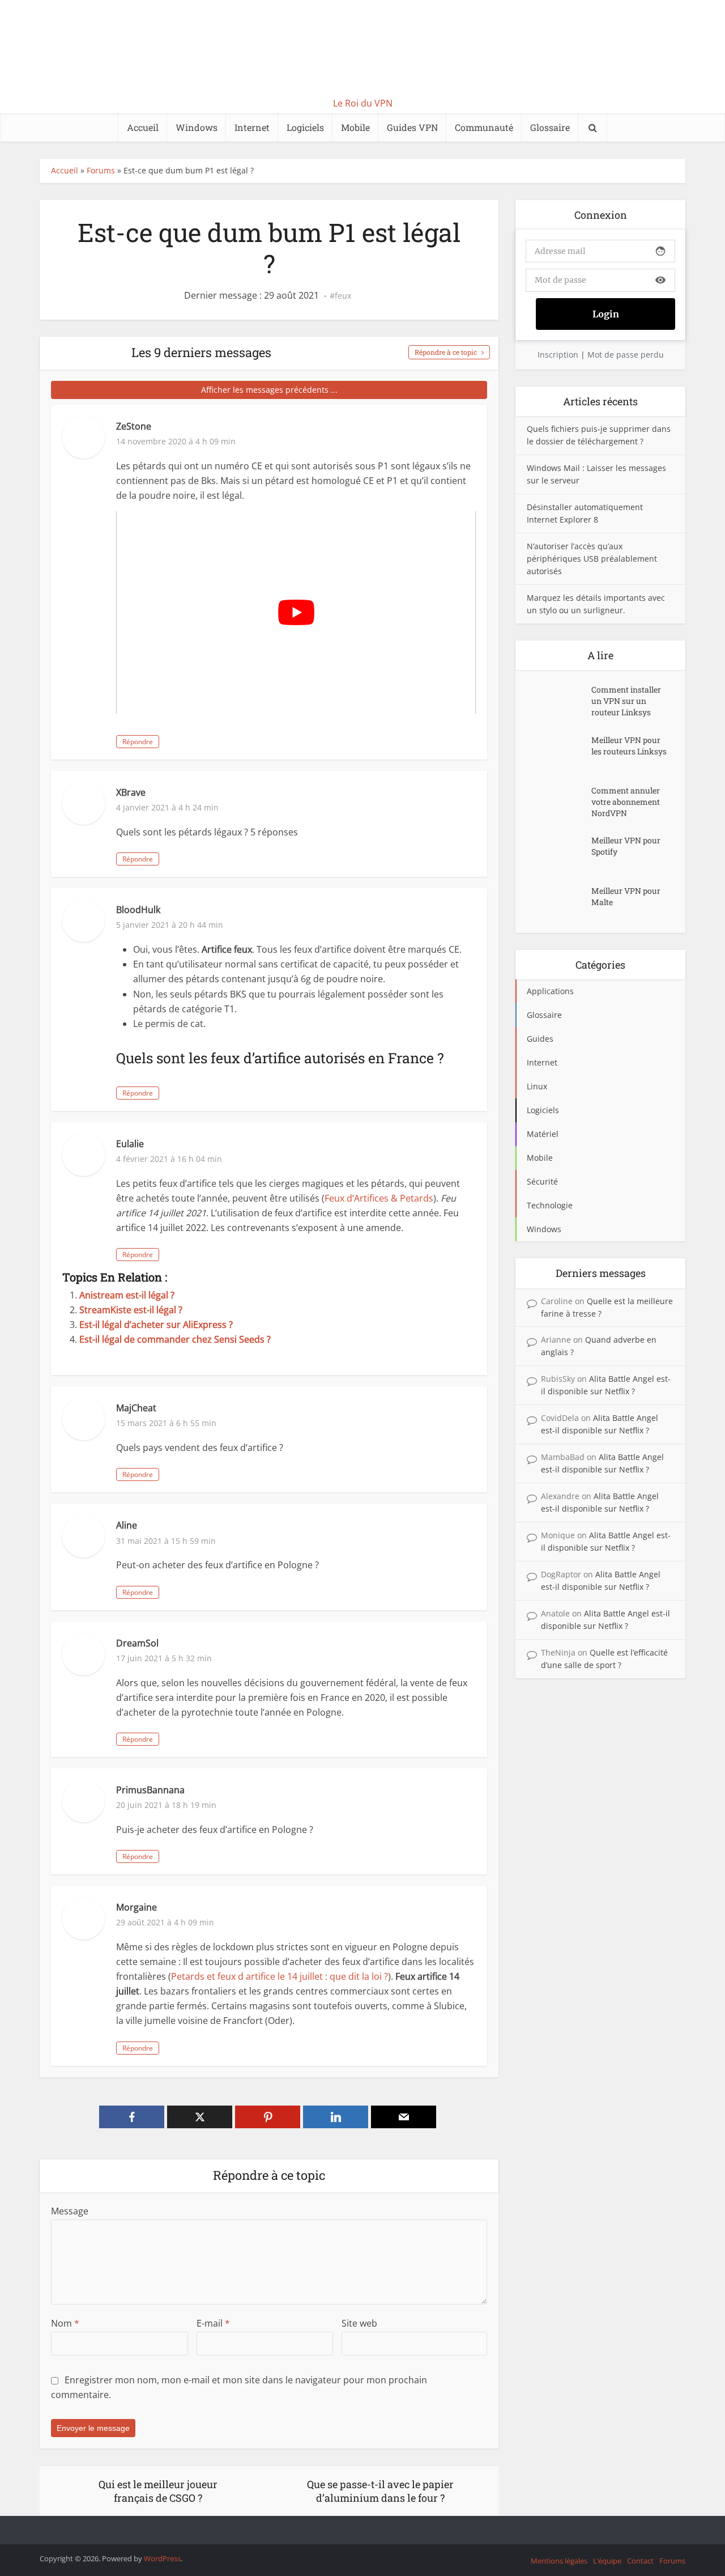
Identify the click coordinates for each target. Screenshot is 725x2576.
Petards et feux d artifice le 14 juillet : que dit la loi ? (280, 1976)
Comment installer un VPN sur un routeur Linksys (626, 701)
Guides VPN (412, 127)
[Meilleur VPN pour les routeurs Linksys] (559, 751)
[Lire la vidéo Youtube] (296, 612)
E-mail (213, 2323)
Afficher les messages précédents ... (269, 390)
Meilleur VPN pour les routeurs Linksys (629, 746)
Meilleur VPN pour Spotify (626, 846)
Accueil (143, 127)
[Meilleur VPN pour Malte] (559, 902)
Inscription (558, 355)
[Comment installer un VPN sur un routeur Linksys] (559, 701)
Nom (65, 2323)
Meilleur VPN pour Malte (626, 896)
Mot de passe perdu (626, 355)
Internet (252, 127)
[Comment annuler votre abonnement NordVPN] (559, 802)
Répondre (138, 742)
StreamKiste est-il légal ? (131, 1310)
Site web (359, 2323)
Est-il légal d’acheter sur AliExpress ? (156, 1325)
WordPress (162, 2558)
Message (70, 2211)
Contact (640, 2561)
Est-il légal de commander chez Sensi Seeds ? (175, 1339)
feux (343, 296)
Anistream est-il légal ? (127, 1295)
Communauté (484, 127)
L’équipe (607, 2561)
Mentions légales (559, 2561)
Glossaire (550, 127)
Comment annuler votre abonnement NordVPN (626, 802)
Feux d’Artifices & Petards (379, 1198)
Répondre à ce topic (446, 352)
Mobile (355, 127)
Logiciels (305, 127)
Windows (197, 127)
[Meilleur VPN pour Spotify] (559, 852)
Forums (101, 170)
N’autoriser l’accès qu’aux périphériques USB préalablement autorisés (592, 559)
